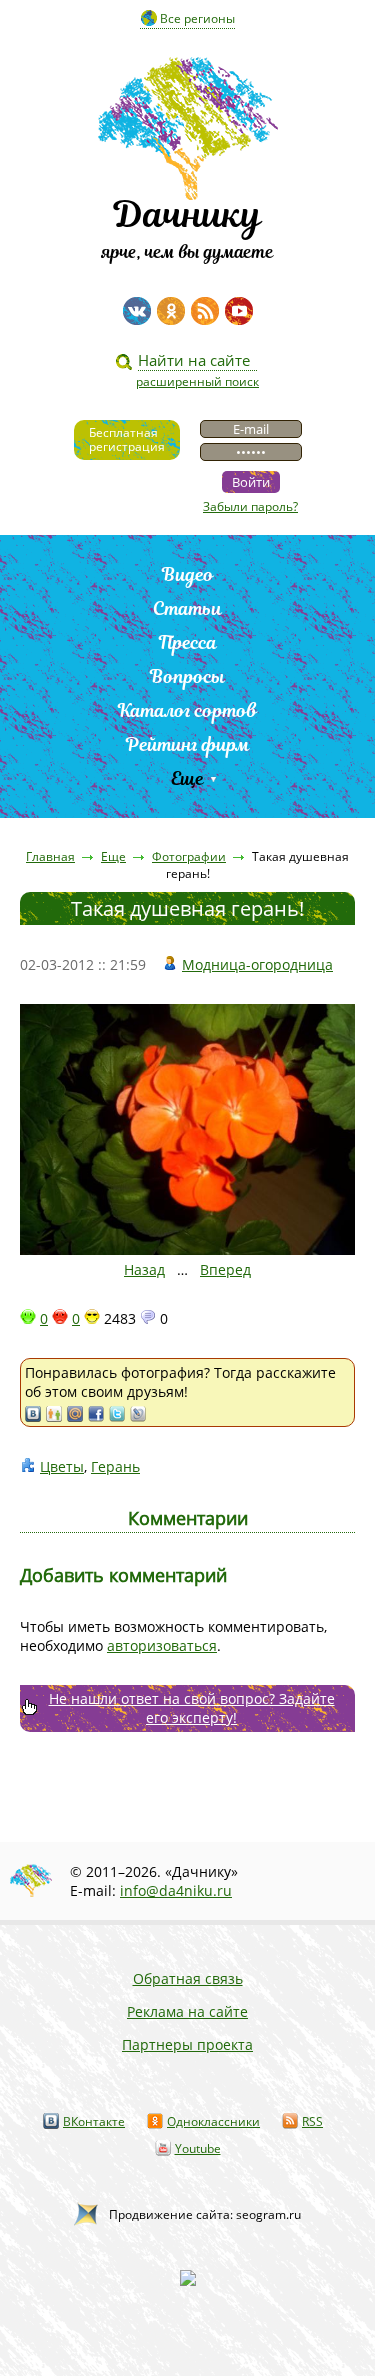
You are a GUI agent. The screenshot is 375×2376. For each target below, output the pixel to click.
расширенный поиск (197, 381)
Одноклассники (213, 2121)
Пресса (188, 642)
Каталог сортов (187, 710)
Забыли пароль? (250, 506)
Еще (187, 778)
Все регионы (197, 18)
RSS (312, 2121)
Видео (188, 574)
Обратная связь (188, 1978)
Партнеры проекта (187, 2044)
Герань (115, 1466)
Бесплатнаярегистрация (127, 439)
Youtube (198, 2148)
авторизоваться (162, 1645)
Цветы (62, 1466)
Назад (144, 1269)
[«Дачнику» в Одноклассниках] (171, 311)
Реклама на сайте (187, 2011)
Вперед (225, 1269)
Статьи (187, 608)
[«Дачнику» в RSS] (205, 311)
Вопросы (187, 676)
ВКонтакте (94, 2121)
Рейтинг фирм (188, 744)
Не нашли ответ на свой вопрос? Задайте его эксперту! (192, 1708)
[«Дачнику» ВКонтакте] (137, 311)
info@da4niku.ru (176, 1890)
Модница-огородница (257, 964)
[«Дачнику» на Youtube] (239, 311)
